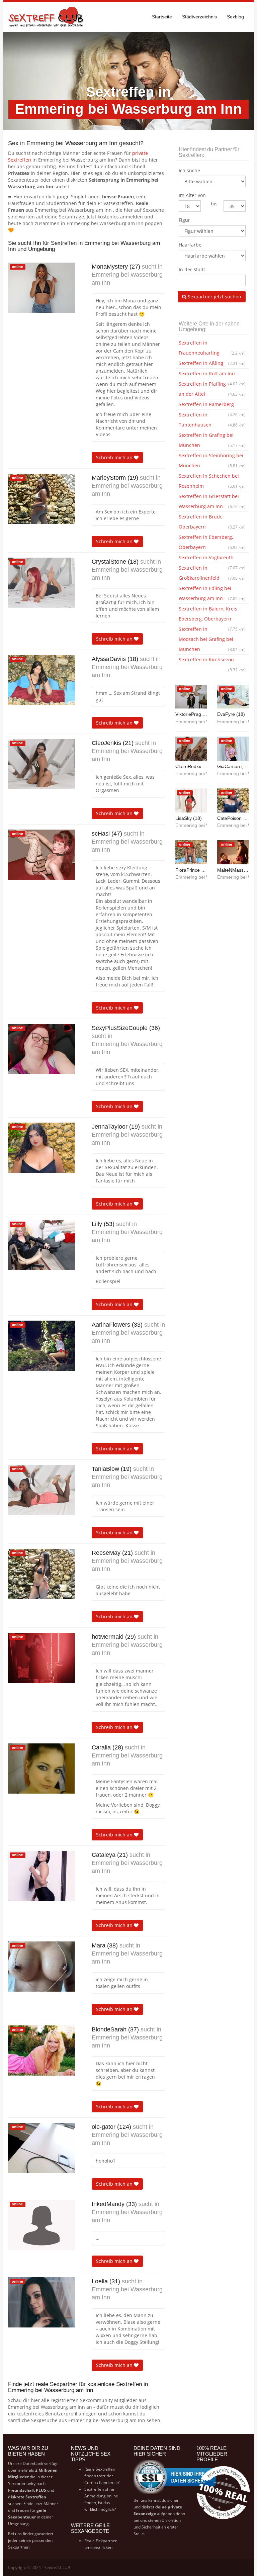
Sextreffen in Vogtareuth (212, 559)
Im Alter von (192, 195)
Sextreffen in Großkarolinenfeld (212, 573)
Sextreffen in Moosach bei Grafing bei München (212, 639)
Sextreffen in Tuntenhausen (212, 420)
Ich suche (189, 170)
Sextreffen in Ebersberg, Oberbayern (212, 542)
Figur (184, 220)
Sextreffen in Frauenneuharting (212, 348)
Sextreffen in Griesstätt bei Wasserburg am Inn (212, 501)
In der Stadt (192, 269)
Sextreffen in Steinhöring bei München (212, 460)
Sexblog (235, 17)
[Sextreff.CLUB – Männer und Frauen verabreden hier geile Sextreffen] (47, 17)
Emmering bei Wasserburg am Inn (127, 279)
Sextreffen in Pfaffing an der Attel (212, 389)
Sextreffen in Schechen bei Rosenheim (212, 481)
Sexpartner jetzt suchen (214, 297)
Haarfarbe (190, 245)
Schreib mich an (115, 457)
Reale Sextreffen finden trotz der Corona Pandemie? (102, 2476)
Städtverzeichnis (199, 17)
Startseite (162, 17)
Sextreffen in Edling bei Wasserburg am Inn (212, 593)
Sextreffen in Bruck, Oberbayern (212, 522)
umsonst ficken (98, 2547)
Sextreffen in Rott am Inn (212, 375)
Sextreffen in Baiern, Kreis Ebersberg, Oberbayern (212, 615)
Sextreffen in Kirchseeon (212, 661)
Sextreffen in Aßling (212, 363)
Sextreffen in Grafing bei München (212, 440)
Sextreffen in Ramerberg (212, 405)
